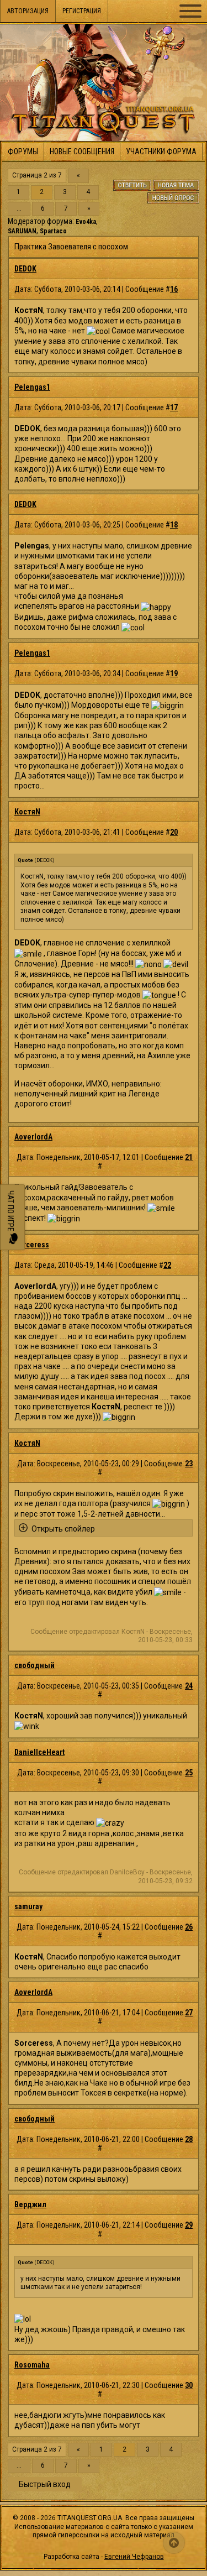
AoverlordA (33, 1137)
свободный (34, 1665)
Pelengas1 (32, 387)
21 (189, 1157)
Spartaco (53, 231)
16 (174, 289)
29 (189, 2225)
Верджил (30, 2204)
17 (174, 407)
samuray (28, 1906)
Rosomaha (32, 2365)
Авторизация (28, 11)
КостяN (27, 812)
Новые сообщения (82, 151)
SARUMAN (22, 231)
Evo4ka (86, 222)
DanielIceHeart (39, 1752)
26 (189, 1927)
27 (189, 2013)
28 (189, 2139)
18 (174, 525)
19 (174, 673)
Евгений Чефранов (134, 2557)
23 (189, 1464)
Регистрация (82, 11)
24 (189, 1686)
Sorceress (32, 1245)
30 (189, 2385)
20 (174, 832)
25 (189, 1773)
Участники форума (161, 151)
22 (167, 1265)
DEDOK (25, 269)
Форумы (23, 151)
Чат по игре (10, 1212)
